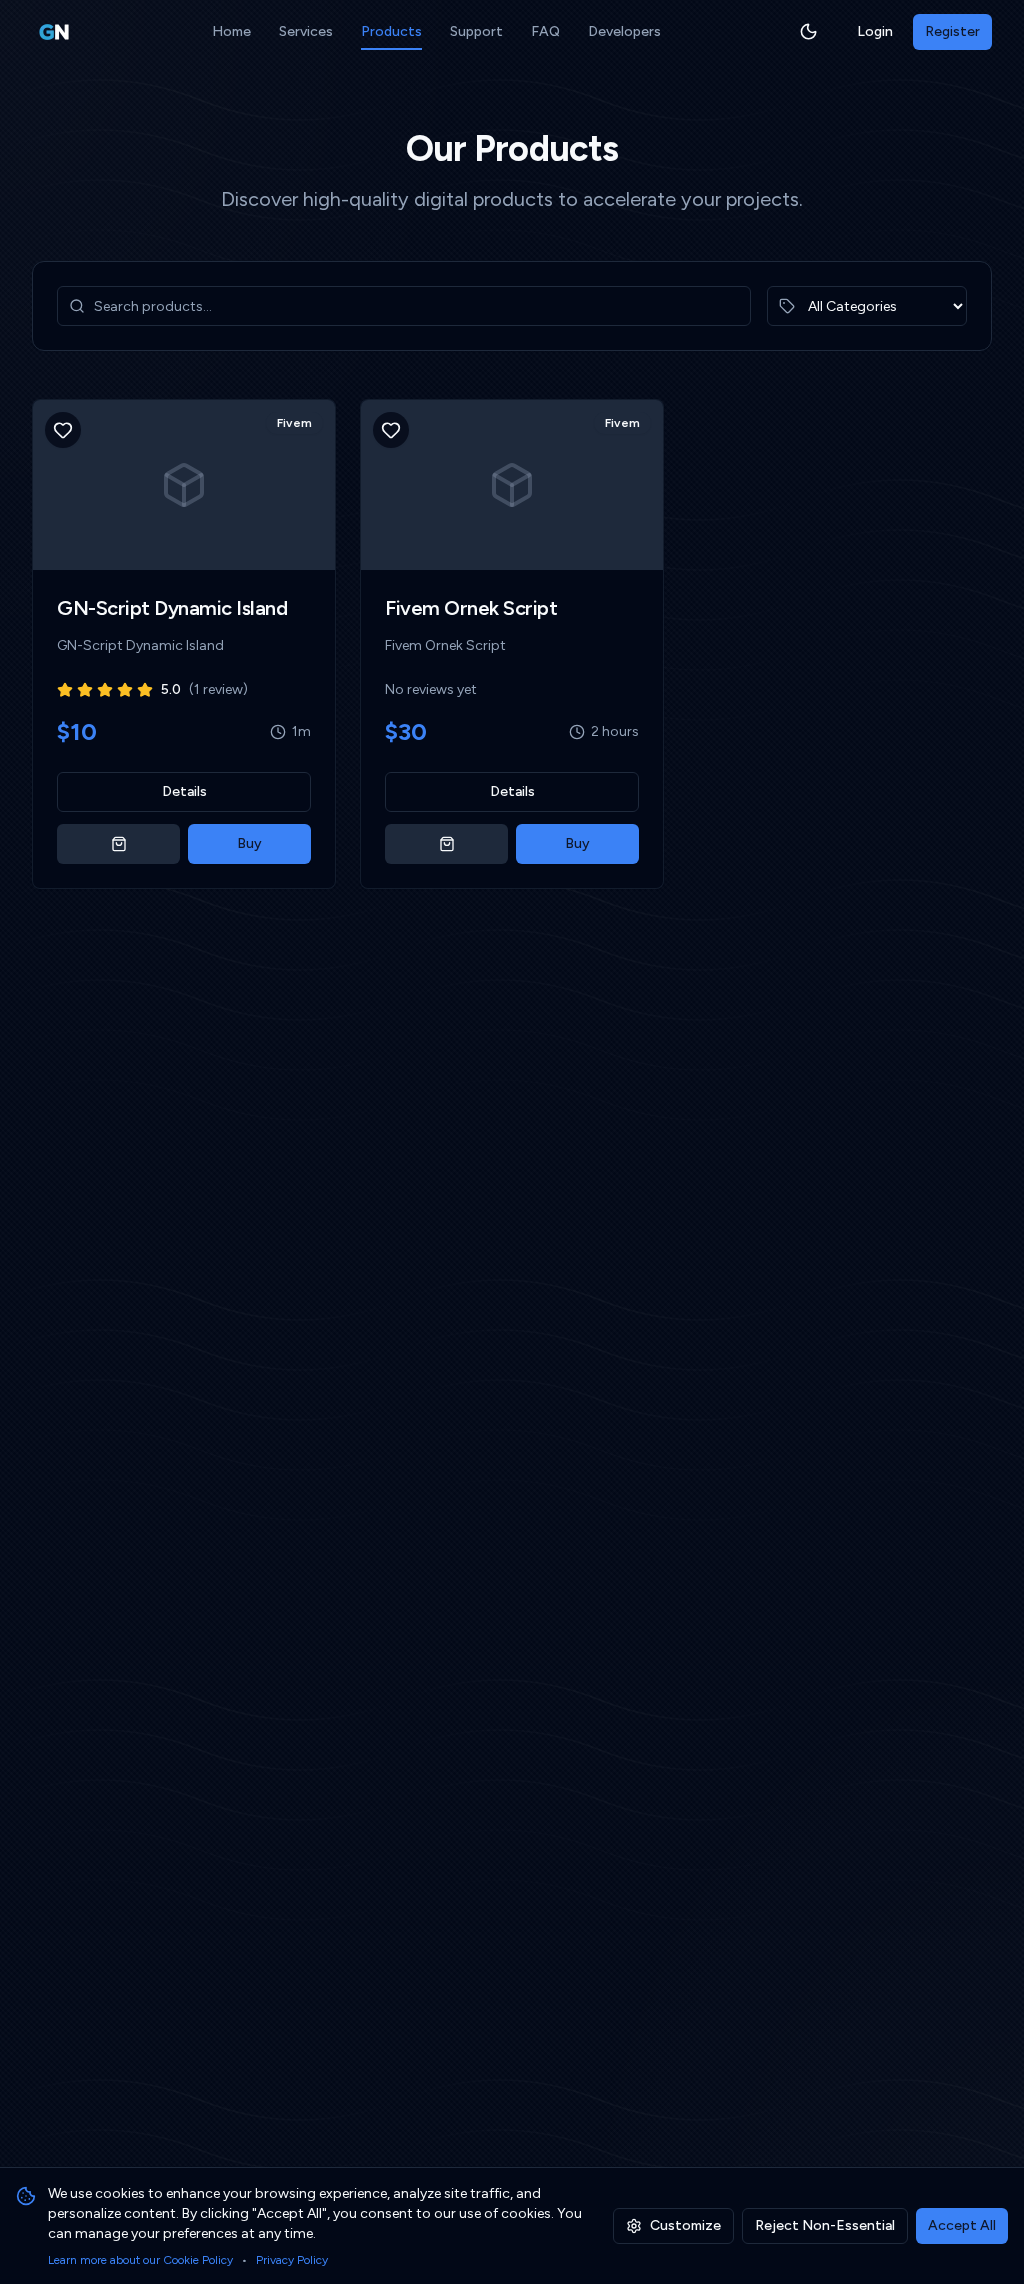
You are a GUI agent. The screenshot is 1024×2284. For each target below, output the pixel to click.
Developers (624, 31)
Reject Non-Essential (825, 2225)
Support (476, 31)
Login (875, 31)
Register (952, 31)
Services (306, 31)
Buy (249, 843)
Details (184, 791)
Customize (685, 2225)
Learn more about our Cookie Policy (140, 2260)
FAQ (545, 31)
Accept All (962, 2225)
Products (391, 31)
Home (231, 31)
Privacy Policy (292, 2260)
